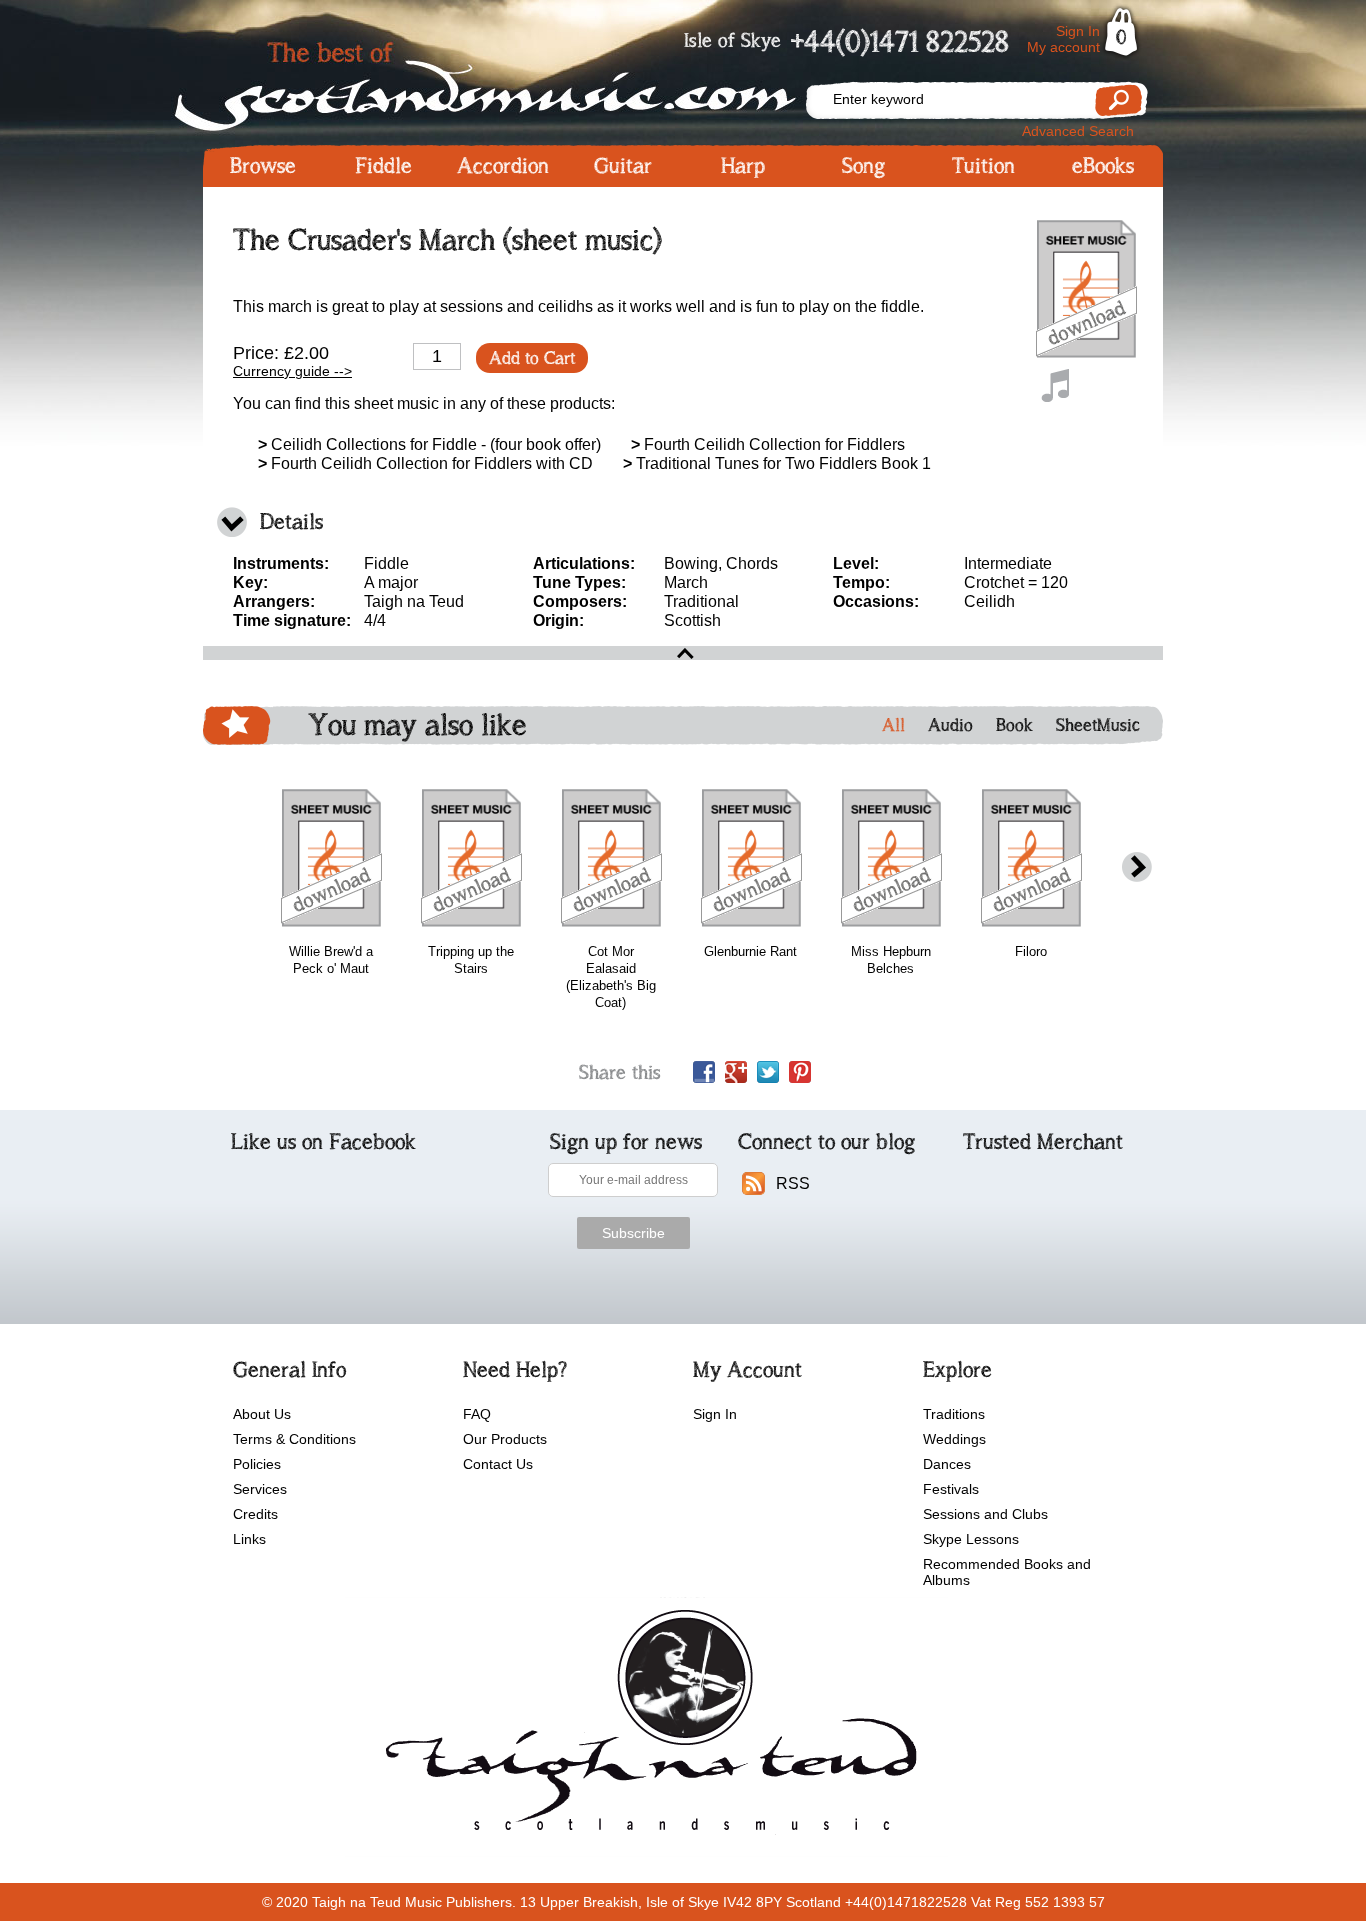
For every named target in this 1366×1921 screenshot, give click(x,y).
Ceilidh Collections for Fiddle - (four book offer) (429, 444)
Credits (255, 1514)
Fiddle (383, 166)
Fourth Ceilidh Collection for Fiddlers (768, 444)
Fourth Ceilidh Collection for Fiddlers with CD (425, 463)
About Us (262, 1414)
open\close (683, 653)
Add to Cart (532, 358)
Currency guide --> (292, 371)
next (1137, 867)
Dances (947, 1464)
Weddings (954, 1439)
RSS (793, 1183)
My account (1063, 47)
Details (291, 521)
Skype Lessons (971, 1539)
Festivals (951, 1489)
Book (1014, 725)
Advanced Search (1078, 131)
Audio (950, 725)
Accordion (503, 166)
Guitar (623, 166)
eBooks (1103, 166)
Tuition (983, 166)
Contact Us (498, 1464)
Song (863, 166)
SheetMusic (1098, 725)
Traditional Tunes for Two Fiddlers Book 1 (777, 463)
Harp (743, 166)
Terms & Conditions (294, 1439)
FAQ (477, 1414)
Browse (263, 166)
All (893, 725)
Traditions (954, 1414)
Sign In (1078, 31)
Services (260, 1489)
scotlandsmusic (646, 1727)
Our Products (505, 1439)
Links (249, 1539)
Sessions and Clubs (985, 1514)
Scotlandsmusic (503, 80)
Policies (257, 1464)
